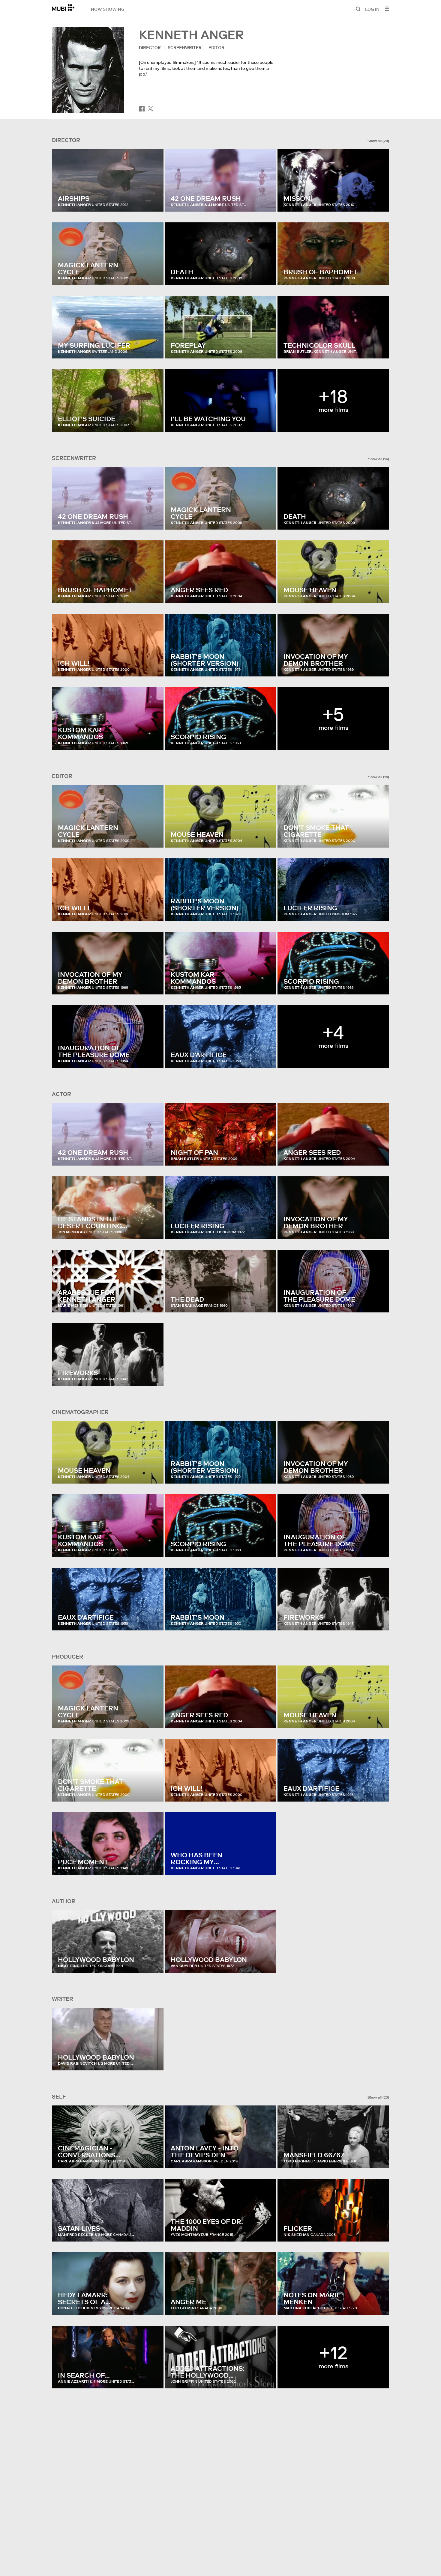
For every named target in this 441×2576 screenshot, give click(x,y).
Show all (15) (379, 777)
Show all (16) (379, 459)
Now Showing (108, 9)
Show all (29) (378, 141)
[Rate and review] (153, 201)
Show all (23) (378, 2097)
